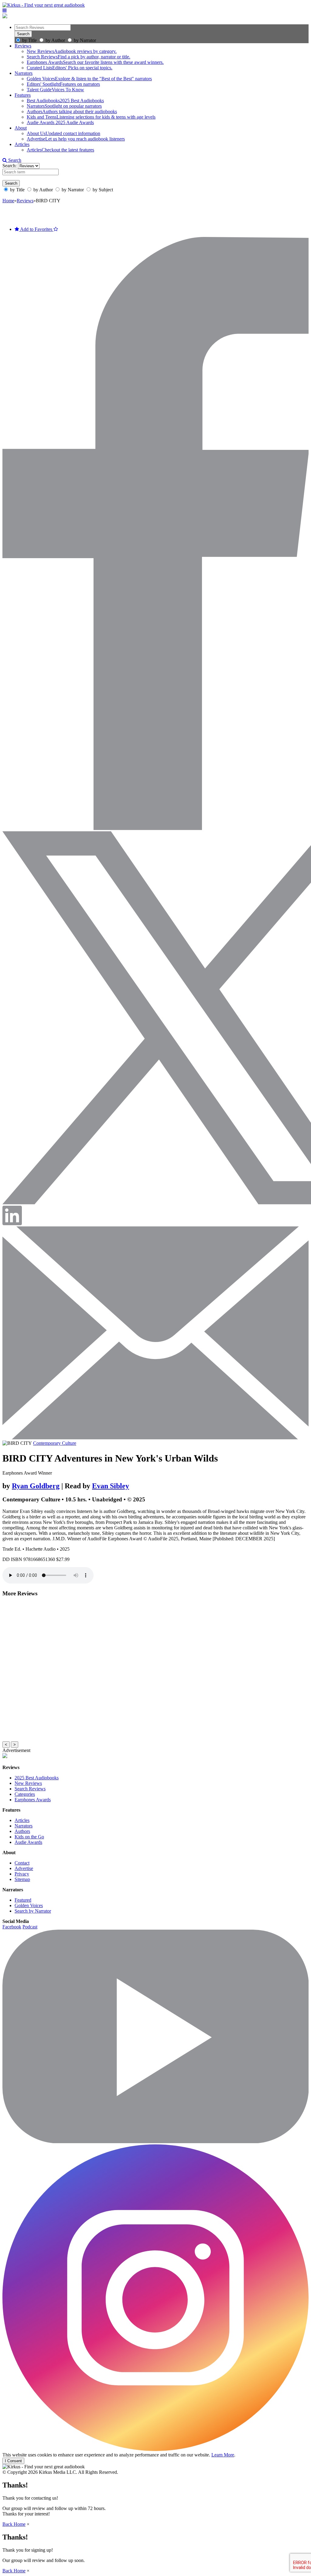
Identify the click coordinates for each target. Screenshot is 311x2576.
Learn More (223, 2455)
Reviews (23, 46)
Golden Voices (29, 1905)
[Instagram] (155, 2449)
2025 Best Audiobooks (37, 1778)
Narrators (24, 73)
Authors (22, 1831)
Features (23, 95)
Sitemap (22, 1879)
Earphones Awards (33, 1800)
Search (14, 160)
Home (8, 201)
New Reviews (28, 1783)
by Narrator (85, 40)
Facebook (12, 1927)
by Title (29, 40)
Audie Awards (28, 1842)
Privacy (22, 1874)
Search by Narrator (33, 1911)
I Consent (13, 2461)
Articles (22, 144)
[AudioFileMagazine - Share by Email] (155, 1438)
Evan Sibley (111, 1486)
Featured (23, 1900)
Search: (10, 166)
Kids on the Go (29, 1837)
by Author (55, 40)
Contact (22, 1863)
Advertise (24, 1868)
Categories (25, 1794)
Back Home (14, 2524)
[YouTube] (155, 2141)
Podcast (30, 1927)
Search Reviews (30, 1789)
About (21, 128)
